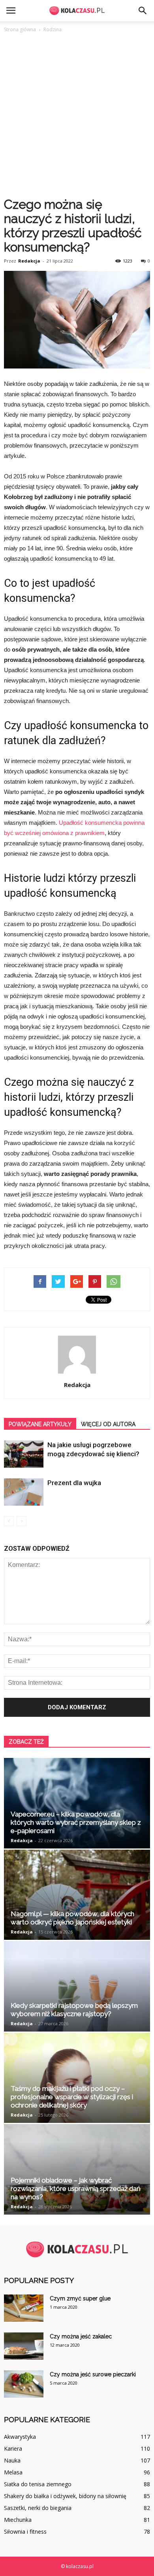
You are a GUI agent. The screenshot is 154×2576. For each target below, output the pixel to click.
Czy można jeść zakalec (81, 2336)
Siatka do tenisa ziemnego (38, 2484)
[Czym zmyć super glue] (24, 2308)
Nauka (12, 2460)
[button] (143, 11)
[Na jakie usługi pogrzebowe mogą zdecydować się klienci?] (24, 1454)
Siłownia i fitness (25, 2532)
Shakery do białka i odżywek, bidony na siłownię (65, 2496)
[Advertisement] (77, 115)
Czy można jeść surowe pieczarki (93, 2374)
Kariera (13, 2448)
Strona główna (20, 29)
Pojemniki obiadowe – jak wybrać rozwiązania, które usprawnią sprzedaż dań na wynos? (76, 2189)
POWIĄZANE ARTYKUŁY (40, 1424)
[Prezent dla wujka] (24, 1492)
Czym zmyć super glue (80, 2298)
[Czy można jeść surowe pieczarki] (24, 2384)
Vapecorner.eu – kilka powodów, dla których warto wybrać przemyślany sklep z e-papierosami (76, 1822)
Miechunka (18, 2520)
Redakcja (29, 261)
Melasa (13, 2472)
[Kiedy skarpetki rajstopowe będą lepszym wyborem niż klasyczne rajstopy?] (77, 1986)
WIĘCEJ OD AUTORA (108, 1424)
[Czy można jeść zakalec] (24, 2346)
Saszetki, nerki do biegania (38, 2508)
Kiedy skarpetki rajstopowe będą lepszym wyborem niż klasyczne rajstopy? (74, 2010)
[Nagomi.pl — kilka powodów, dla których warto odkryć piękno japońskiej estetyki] (77, 1895)
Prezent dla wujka (74, 1483)
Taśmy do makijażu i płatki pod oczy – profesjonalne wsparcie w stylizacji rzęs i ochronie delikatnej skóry (72, 2097)
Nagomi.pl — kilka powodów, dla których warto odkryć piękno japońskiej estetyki (72, 1918)
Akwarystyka (20, 2437)
